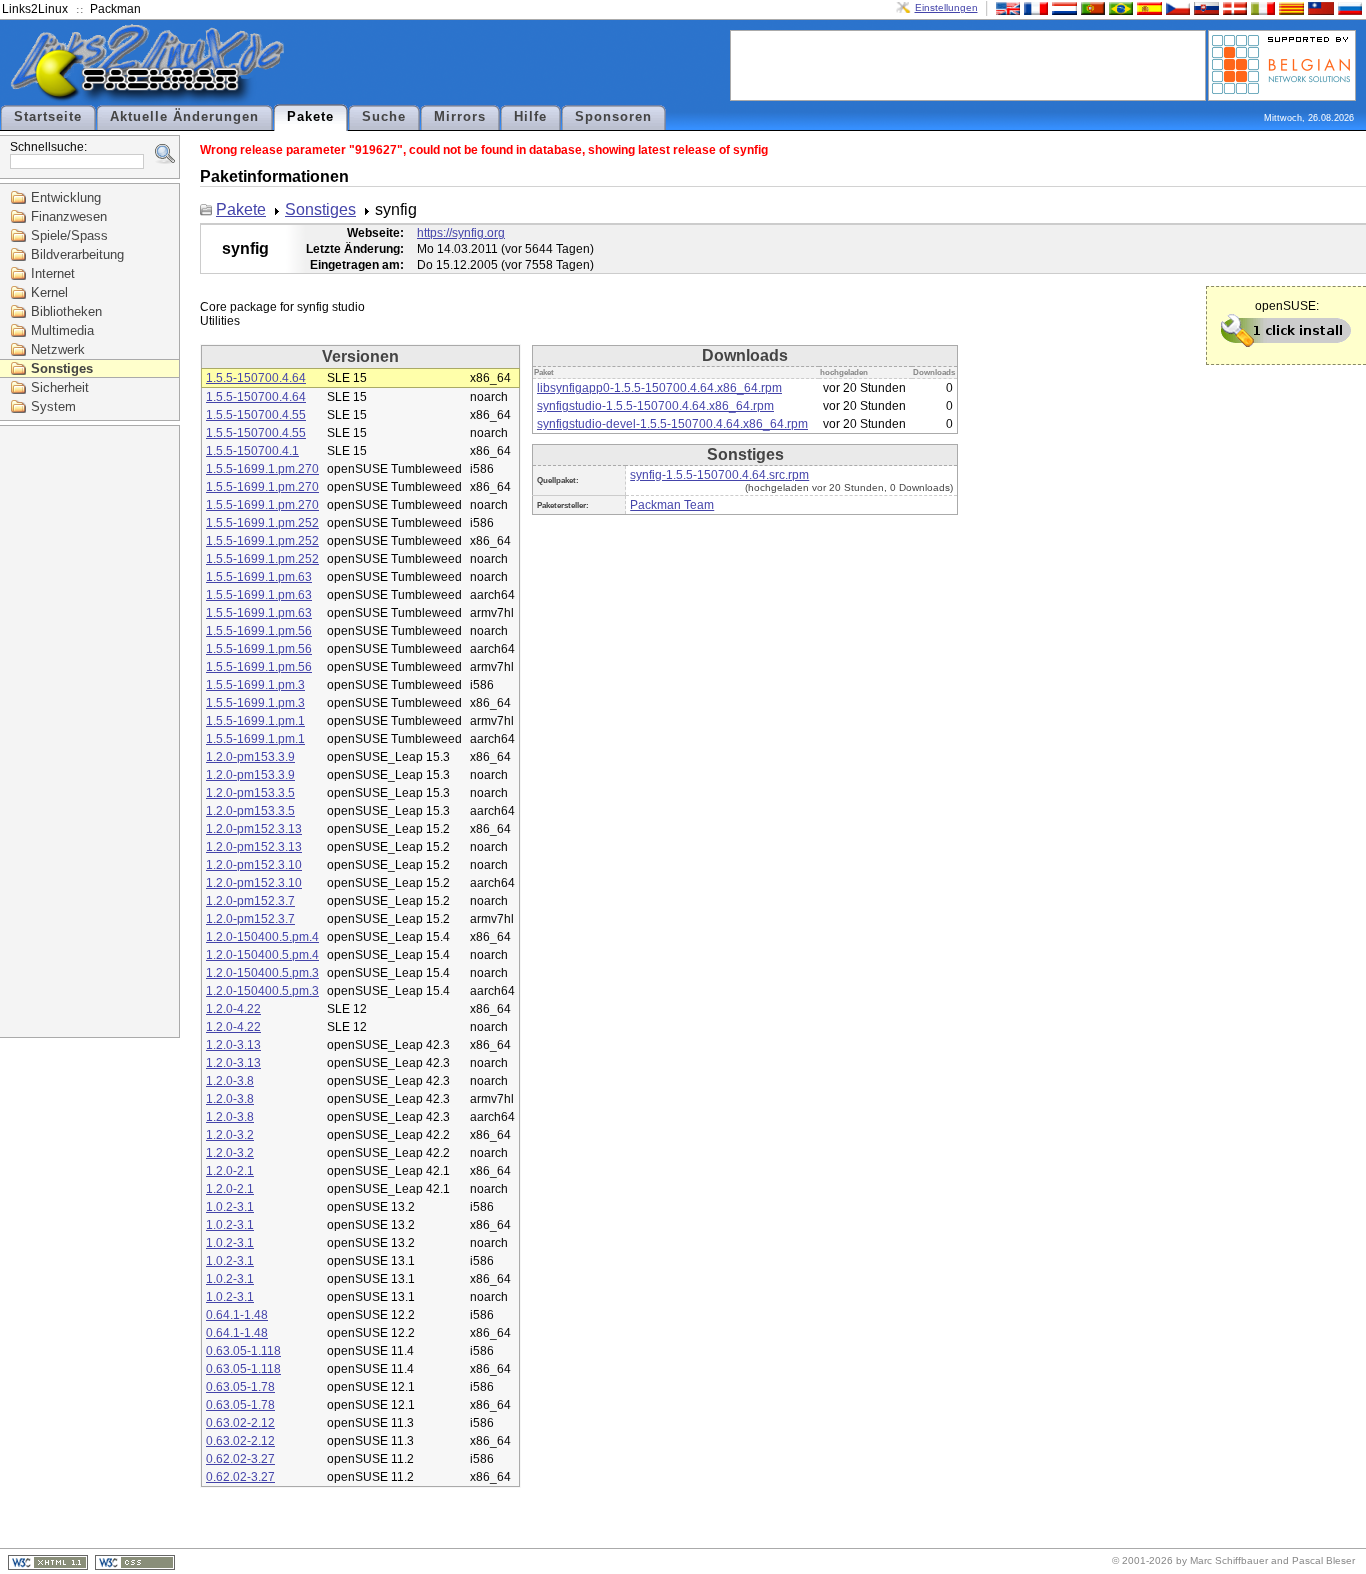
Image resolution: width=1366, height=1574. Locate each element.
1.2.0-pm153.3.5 (250, 793)
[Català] (1289, 7)
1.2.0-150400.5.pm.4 (262, 937)
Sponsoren (613, 117)
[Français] (1034, 7)
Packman (115, 9)
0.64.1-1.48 (237, 1315)
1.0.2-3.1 (230, 1207)
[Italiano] (1261, 7)
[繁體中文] (1319, 7)
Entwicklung (66, 197)
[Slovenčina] (1204, 7)
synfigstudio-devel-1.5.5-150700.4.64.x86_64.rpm (672, 424)
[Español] (1147, 7)
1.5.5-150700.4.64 (256, 378)
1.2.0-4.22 (233, 1009)
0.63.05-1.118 (243, 1351)
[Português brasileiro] (1119, 7)
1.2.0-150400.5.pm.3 (262, 973)
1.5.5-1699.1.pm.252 (262, 523)
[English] (1006, 7)
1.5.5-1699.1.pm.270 (262, 469)
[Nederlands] (1062, 7)
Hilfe (530, 117)
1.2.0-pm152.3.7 (250, 901)
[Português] (1091, 7)
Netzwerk (58, 349)
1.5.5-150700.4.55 (256, 415)
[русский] (1348, 7)
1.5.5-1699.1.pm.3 (255, 685)
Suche (384, 117)
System (53, 406)
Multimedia (62, 330)
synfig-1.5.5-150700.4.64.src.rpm (719, 475)
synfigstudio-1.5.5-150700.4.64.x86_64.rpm (655, 406)
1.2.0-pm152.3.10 (254, 865)
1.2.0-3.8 (230, 1081)
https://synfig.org (461, 233)
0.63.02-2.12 (240, 1423)
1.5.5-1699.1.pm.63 (259, 577)
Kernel (49, 292)
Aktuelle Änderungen (184, 117)
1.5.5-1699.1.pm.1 (255, 721)
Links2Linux (35, 9)
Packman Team (672, 505)
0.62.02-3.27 (240, 1459)
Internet (53, 273)
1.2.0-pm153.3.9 (250, 757)
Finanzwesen (69, 216)
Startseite (48, 117)
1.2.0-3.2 (230, 1135)
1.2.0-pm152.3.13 (254, 829)
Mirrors (460, 117)
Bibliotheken (66, 311)
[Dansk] (1233, 7)
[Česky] (1176, 7)
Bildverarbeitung (77, 254)
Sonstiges (62, 368)
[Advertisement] (968, 64)
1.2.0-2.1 (230, 1171)
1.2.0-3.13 (233, 1045)
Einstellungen (946, 7)
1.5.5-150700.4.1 (252, 451)
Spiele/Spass (69, 235)
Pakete (310, 117)
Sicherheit (60, 387)
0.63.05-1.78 (240, 1387)
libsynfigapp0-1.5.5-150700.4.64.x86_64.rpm (659, 388)
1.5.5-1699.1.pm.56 (259, 631)
